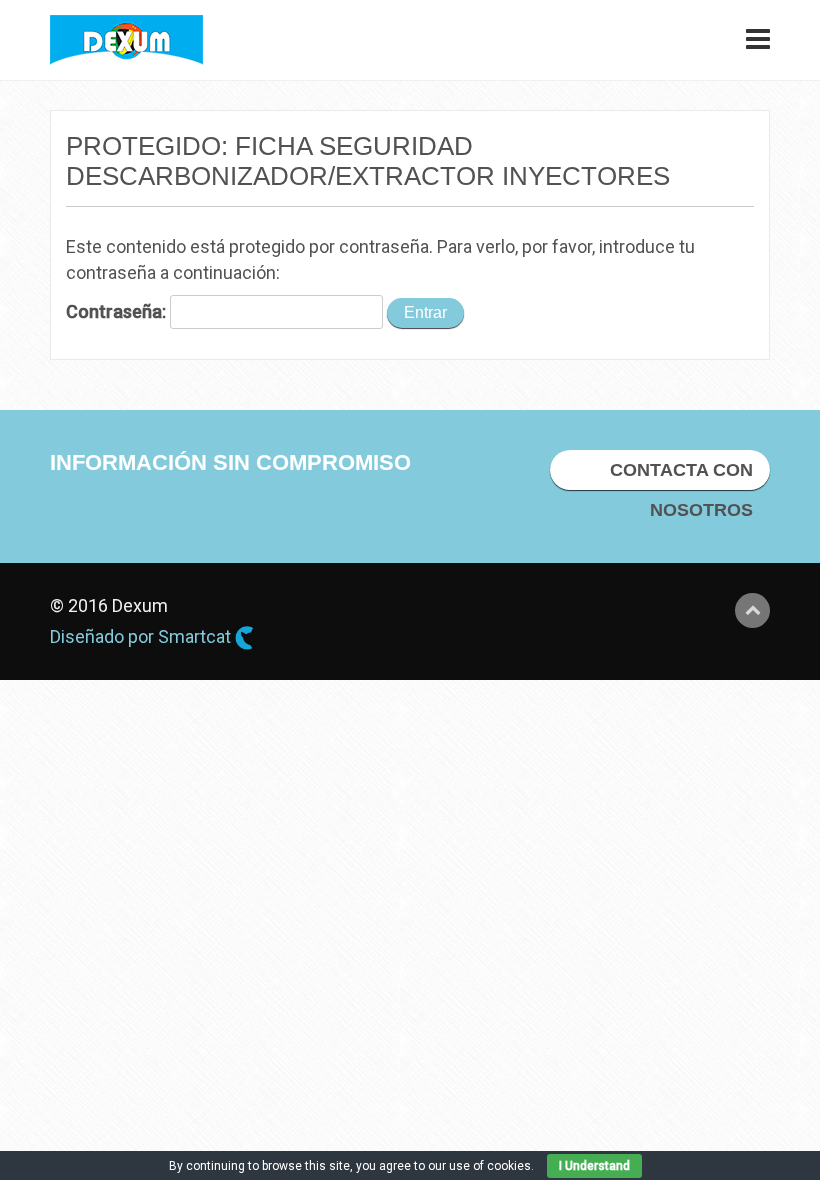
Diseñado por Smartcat (142, 636)
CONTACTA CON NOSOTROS (681, 475)
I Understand (594, 1166)
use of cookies (490, 1166)
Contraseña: (118, 311)
